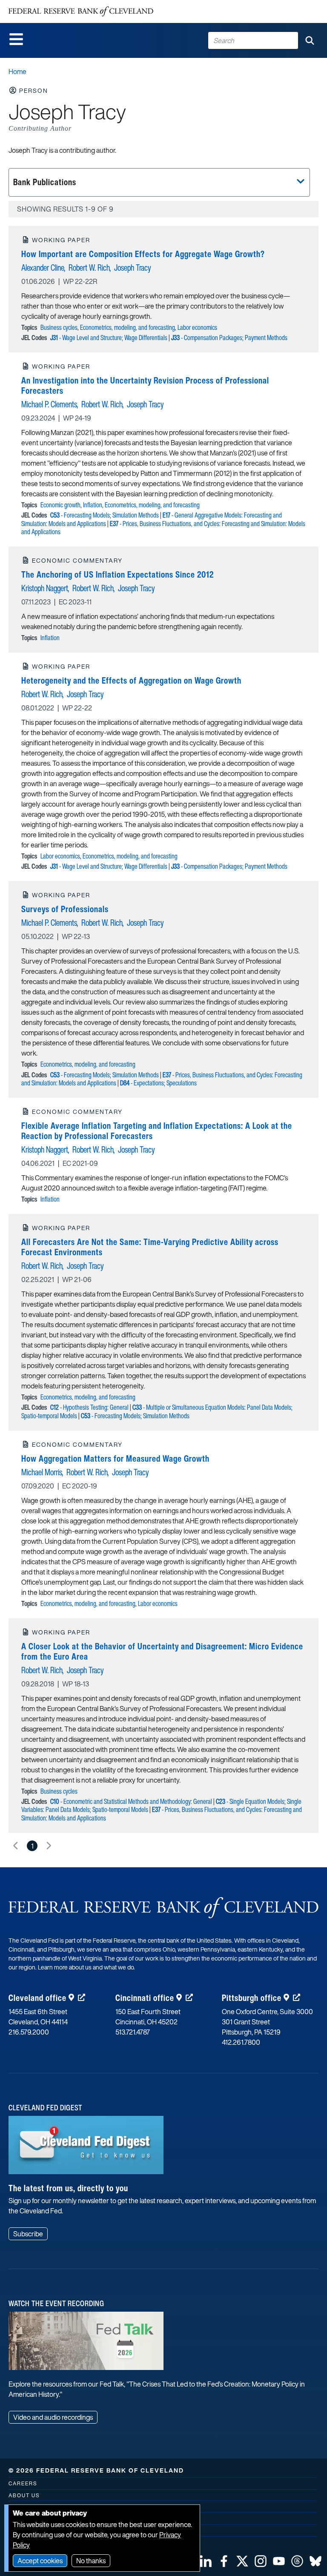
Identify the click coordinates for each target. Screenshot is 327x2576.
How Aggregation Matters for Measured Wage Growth (115, 1458)
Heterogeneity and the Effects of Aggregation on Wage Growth (131, 680)
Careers (23, 2483)
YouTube (279, 2561)
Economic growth (60, 505)
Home (17, 72)
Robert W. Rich (89, 268)
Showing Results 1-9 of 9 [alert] (65, 209)
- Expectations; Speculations (158, 1083)
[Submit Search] (310, 40)
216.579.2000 (29, 2032)
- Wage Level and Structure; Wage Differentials (109, 338)
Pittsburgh (252, 1998)
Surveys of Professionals (65, 909)
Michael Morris (42, 1472)
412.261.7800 (241, 2042)
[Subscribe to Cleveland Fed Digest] (86, 2148)
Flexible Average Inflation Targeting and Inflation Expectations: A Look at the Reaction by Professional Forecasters (157, 1131)
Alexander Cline (43, 268)
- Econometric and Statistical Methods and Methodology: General (131, 1801)
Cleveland (37, 1998)
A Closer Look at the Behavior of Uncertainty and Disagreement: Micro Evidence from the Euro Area (162, 1651)
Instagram (261, 2561)
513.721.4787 (133, 2032)
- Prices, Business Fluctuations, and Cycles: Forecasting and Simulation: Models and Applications (163, 528)
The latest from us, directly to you (68, 2188)
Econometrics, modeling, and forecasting (128, 327)
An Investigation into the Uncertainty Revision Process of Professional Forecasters (145, 385)
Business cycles (59, 327)
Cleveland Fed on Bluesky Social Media (316, 2561)
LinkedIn (206, 2561)
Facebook (224, 2561)
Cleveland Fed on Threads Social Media (297, 2561)
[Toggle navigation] (16, 39)
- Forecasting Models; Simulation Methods (105, 515)
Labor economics (197, 327)
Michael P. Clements (49, 404)
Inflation (93, 505)
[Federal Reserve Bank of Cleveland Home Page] (81, 11)
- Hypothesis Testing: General (89, 1407)
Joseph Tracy (132, 268)
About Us (24, 2495)
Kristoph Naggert (45, 588)
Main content (41, 4)
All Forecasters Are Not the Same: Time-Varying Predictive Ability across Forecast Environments (150, 1247)
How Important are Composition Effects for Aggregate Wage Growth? (143, 254)
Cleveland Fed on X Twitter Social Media (242, 2561)
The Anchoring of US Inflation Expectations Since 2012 (118, 574)
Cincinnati (145, 1998)
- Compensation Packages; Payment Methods (229, 338)
